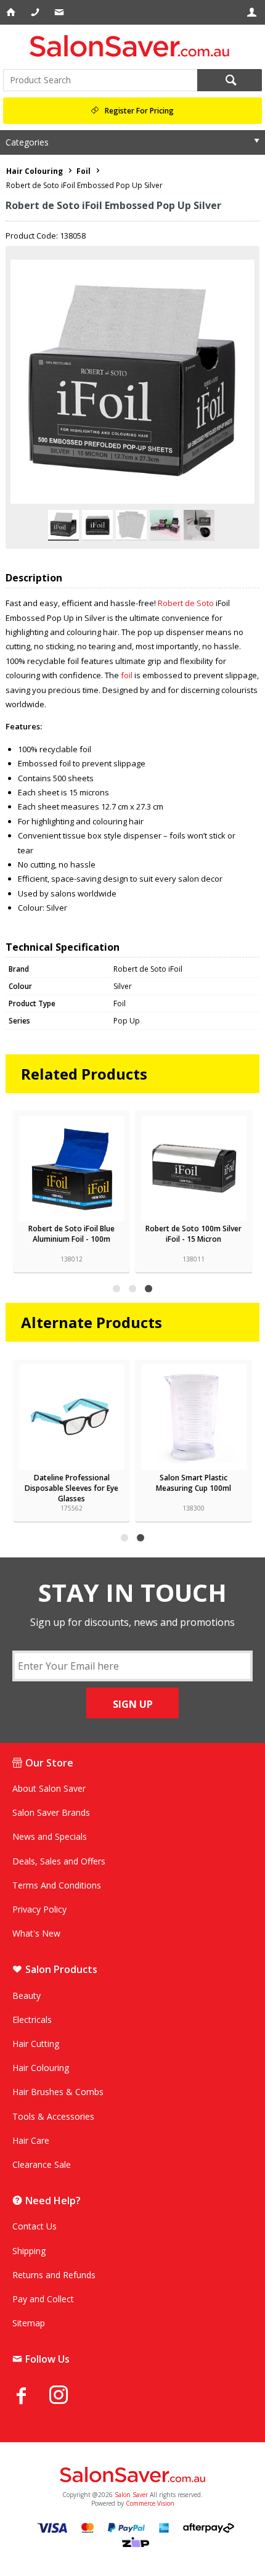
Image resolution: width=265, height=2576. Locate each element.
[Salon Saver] (132, 46)
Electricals (32, 2020)
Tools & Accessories (53, 2116)
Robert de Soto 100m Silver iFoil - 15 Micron (194, 1234)
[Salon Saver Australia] (132, 2476)
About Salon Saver (49, 1788)
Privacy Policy (39, 1909)
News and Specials (50, 1836)
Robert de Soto (186, 603)
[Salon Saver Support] (60, 12)
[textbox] (100, 80)
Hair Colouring (41, 2068)
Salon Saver (131, 2495)
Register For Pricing (139, 111)
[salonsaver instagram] (68, 2397)
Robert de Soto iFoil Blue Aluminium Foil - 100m (71, 1234)
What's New (36, 1933)
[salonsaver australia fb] (31, 2395)
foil (127, 675)
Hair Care (31, 2140)
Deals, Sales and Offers (59, 1861)
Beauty (26, 1996)
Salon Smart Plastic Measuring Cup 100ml (194, 1483)
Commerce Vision (150, 2503)
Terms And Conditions (57, 1885)
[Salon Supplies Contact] (36, 12)
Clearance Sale (42, 2164)
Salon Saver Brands (51, 1812)
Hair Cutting (36, 2044)
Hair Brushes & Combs (58, 2092)
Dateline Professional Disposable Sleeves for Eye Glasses (71, 1488)
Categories (27, 142)
